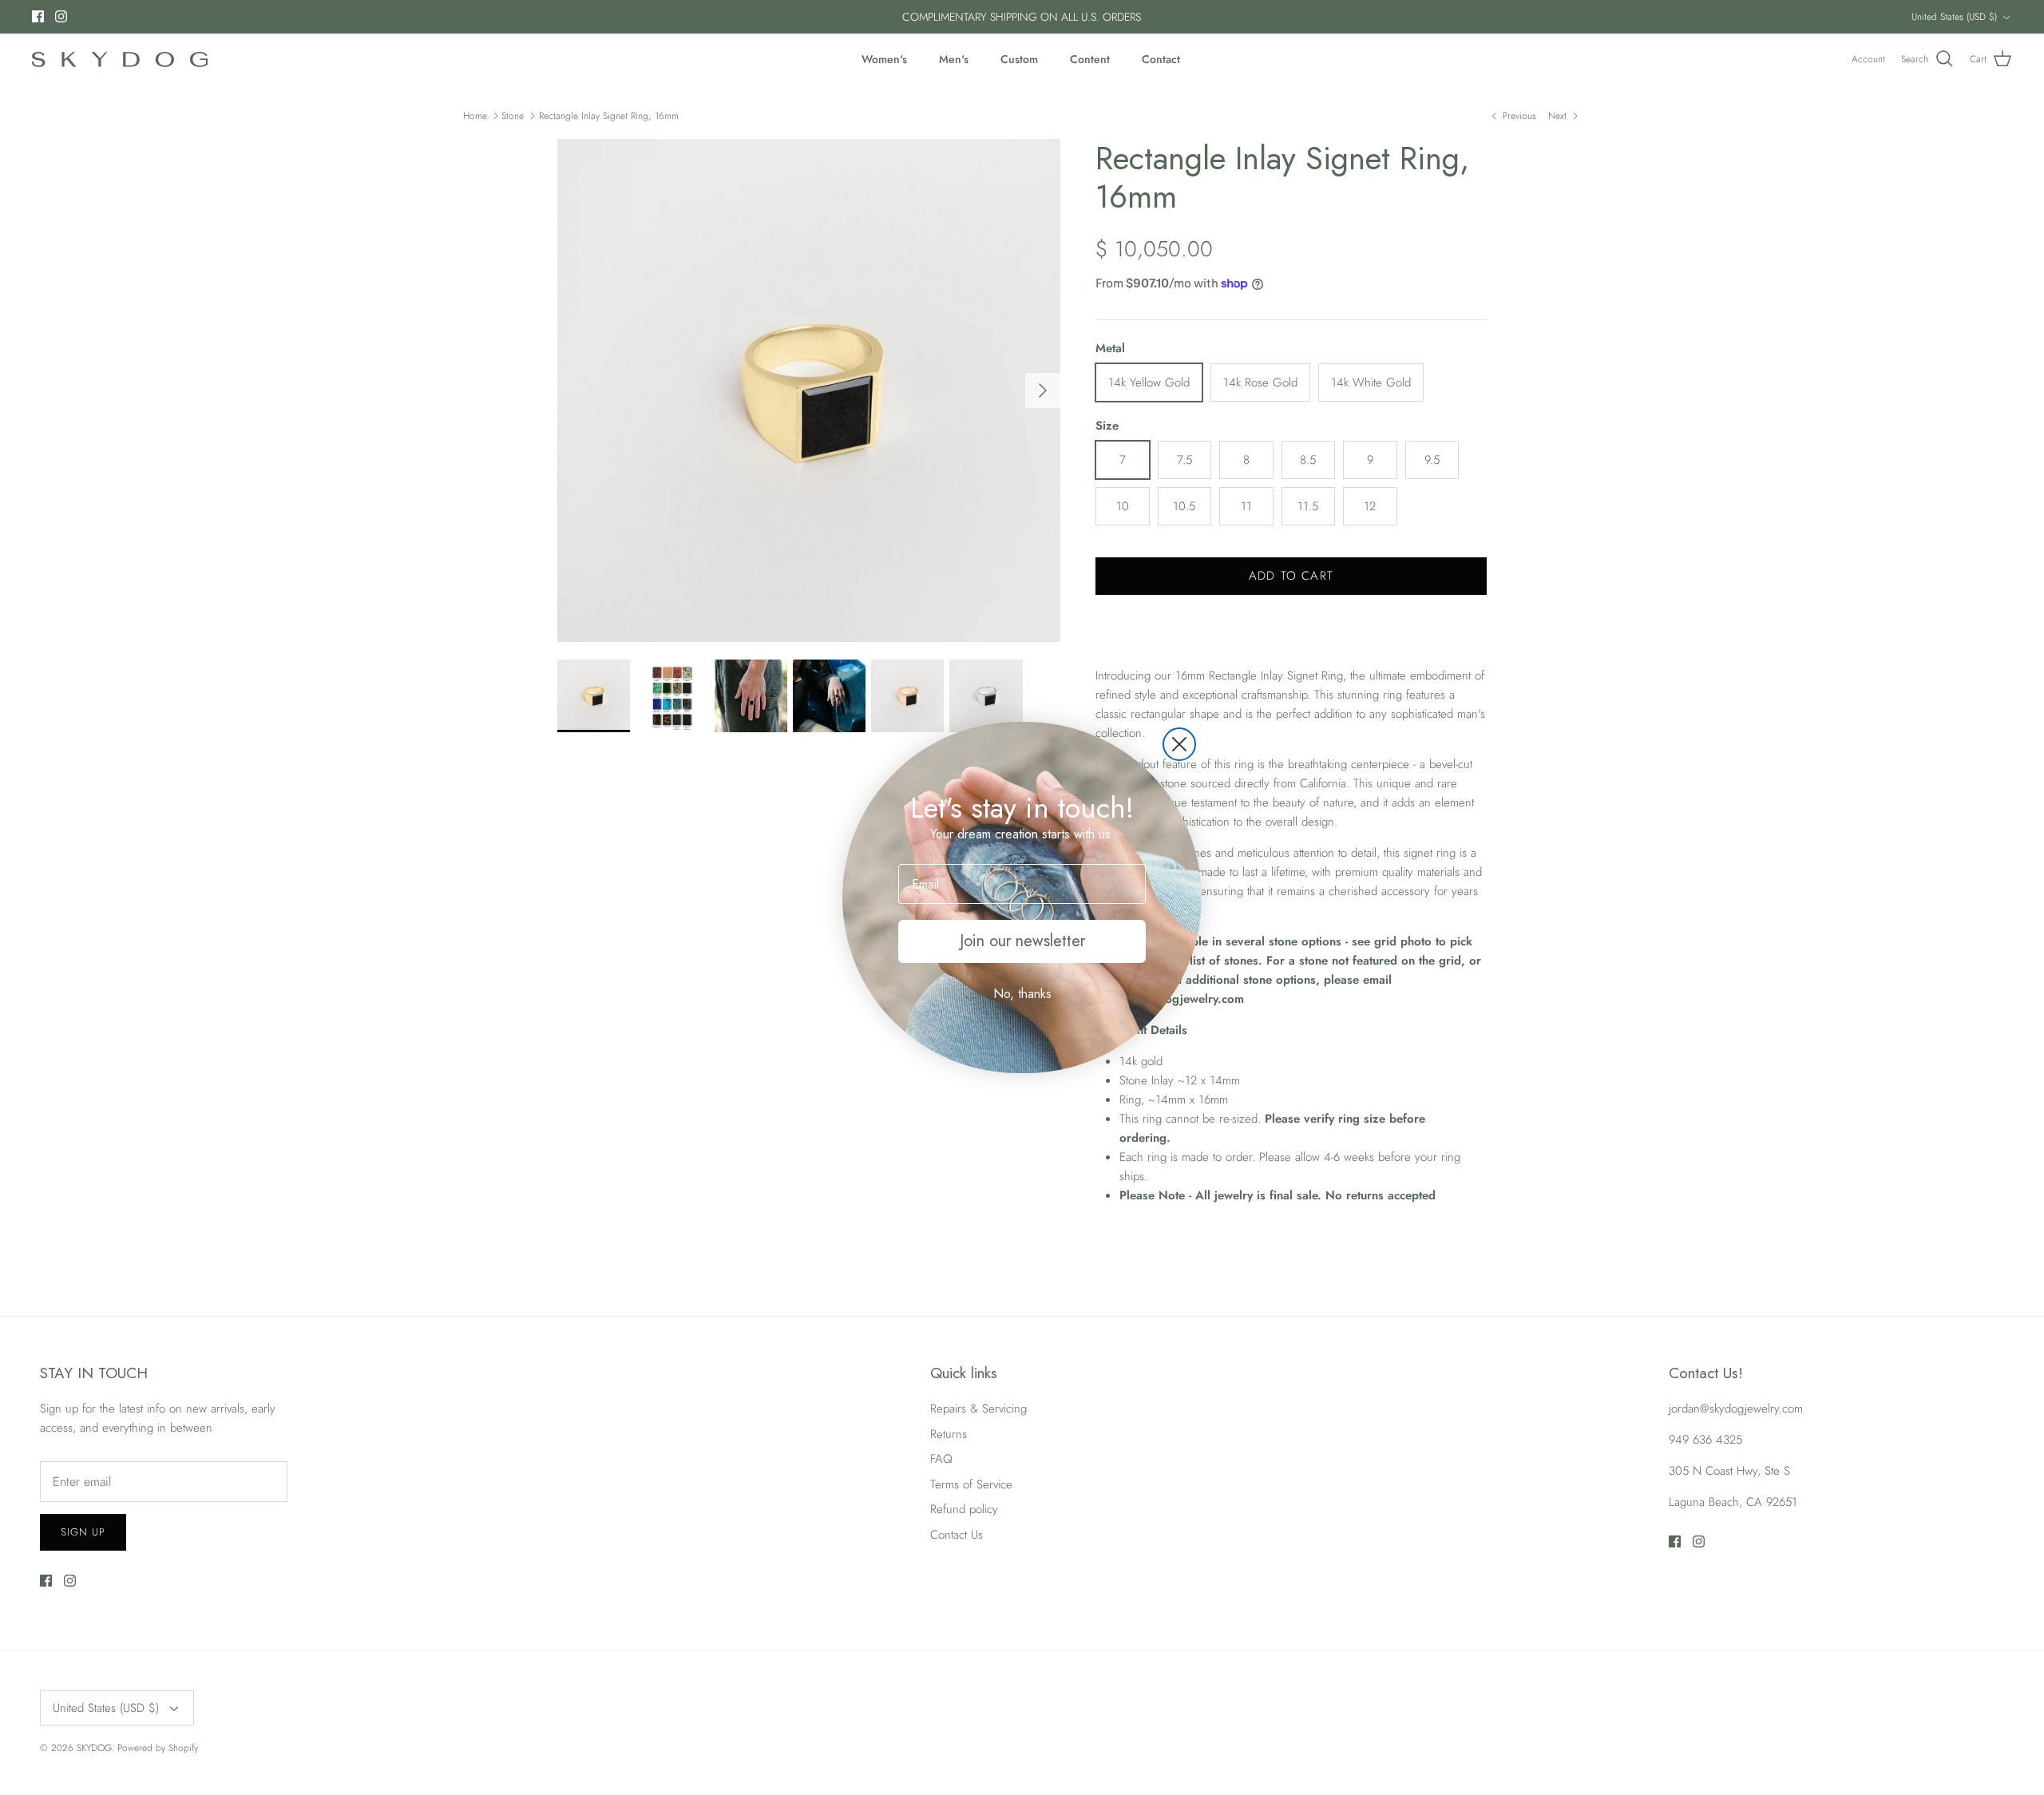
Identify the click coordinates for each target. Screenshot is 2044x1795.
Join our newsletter (1022, 941)
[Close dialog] (1179, 744)
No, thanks (1022, 994)
